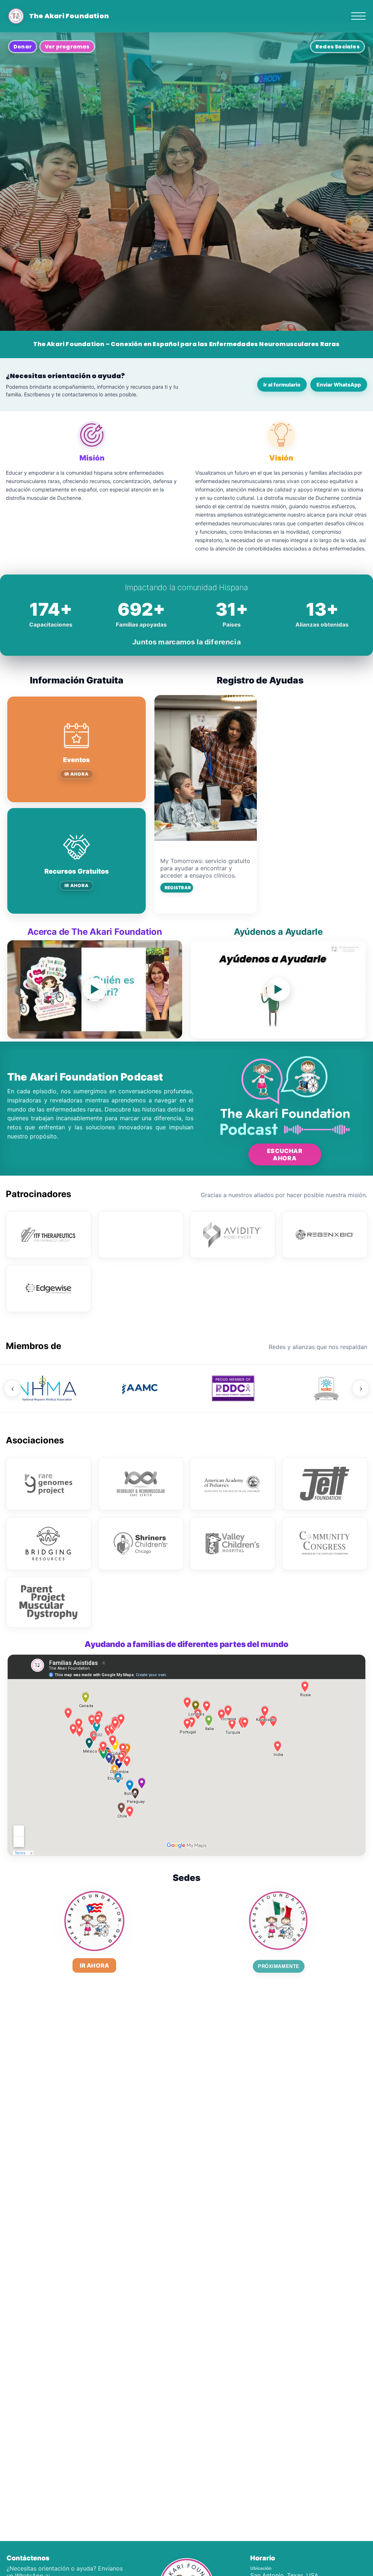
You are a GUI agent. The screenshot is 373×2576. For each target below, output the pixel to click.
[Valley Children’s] (233, 1544)
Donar (23, 47)
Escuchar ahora (285, 1154)
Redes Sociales (337, 47)
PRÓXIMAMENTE (278, 1966)
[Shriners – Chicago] (141, 1544)
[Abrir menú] (358, 16)
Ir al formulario (282, 385)
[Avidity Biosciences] (233, 1235)
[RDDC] (233, 1388)
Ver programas (67, 47)
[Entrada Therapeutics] (141, 1235)
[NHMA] (47, 1388)
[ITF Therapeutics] (49, 1235)
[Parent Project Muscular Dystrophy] (49, 1602)
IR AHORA (77, 774)
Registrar (178, 888)
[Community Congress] (325, 1544)
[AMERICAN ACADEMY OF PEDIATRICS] (233, 1484)
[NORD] (326, 1388)
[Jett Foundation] (325, 1484)
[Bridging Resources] (49, 1544)
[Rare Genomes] (49, 1484)
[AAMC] (140, 1388)
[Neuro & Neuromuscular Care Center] (141, 1484)
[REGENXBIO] (325, 1235)
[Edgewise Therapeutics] (49, 1289)
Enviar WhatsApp (339, 385)
